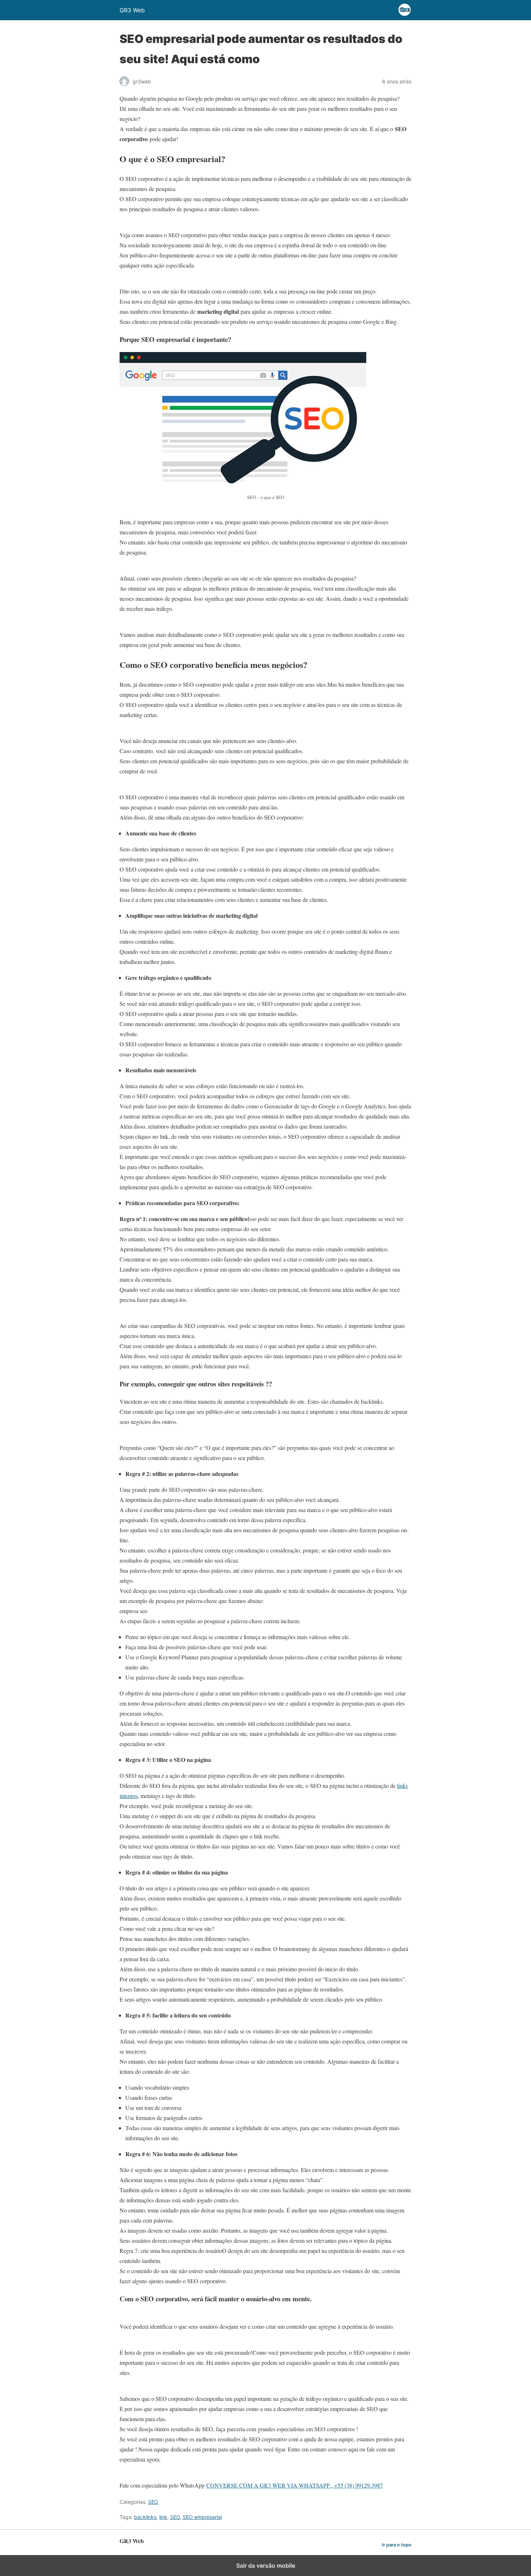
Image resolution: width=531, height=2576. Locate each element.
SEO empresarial (202, 2517)
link (163, 2517)
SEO (153, 2502)
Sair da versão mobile (266, 2566)
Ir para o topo (397, 2545)
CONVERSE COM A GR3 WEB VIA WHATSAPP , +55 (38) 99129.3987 (295, 2485)
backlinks (145, 2517)
